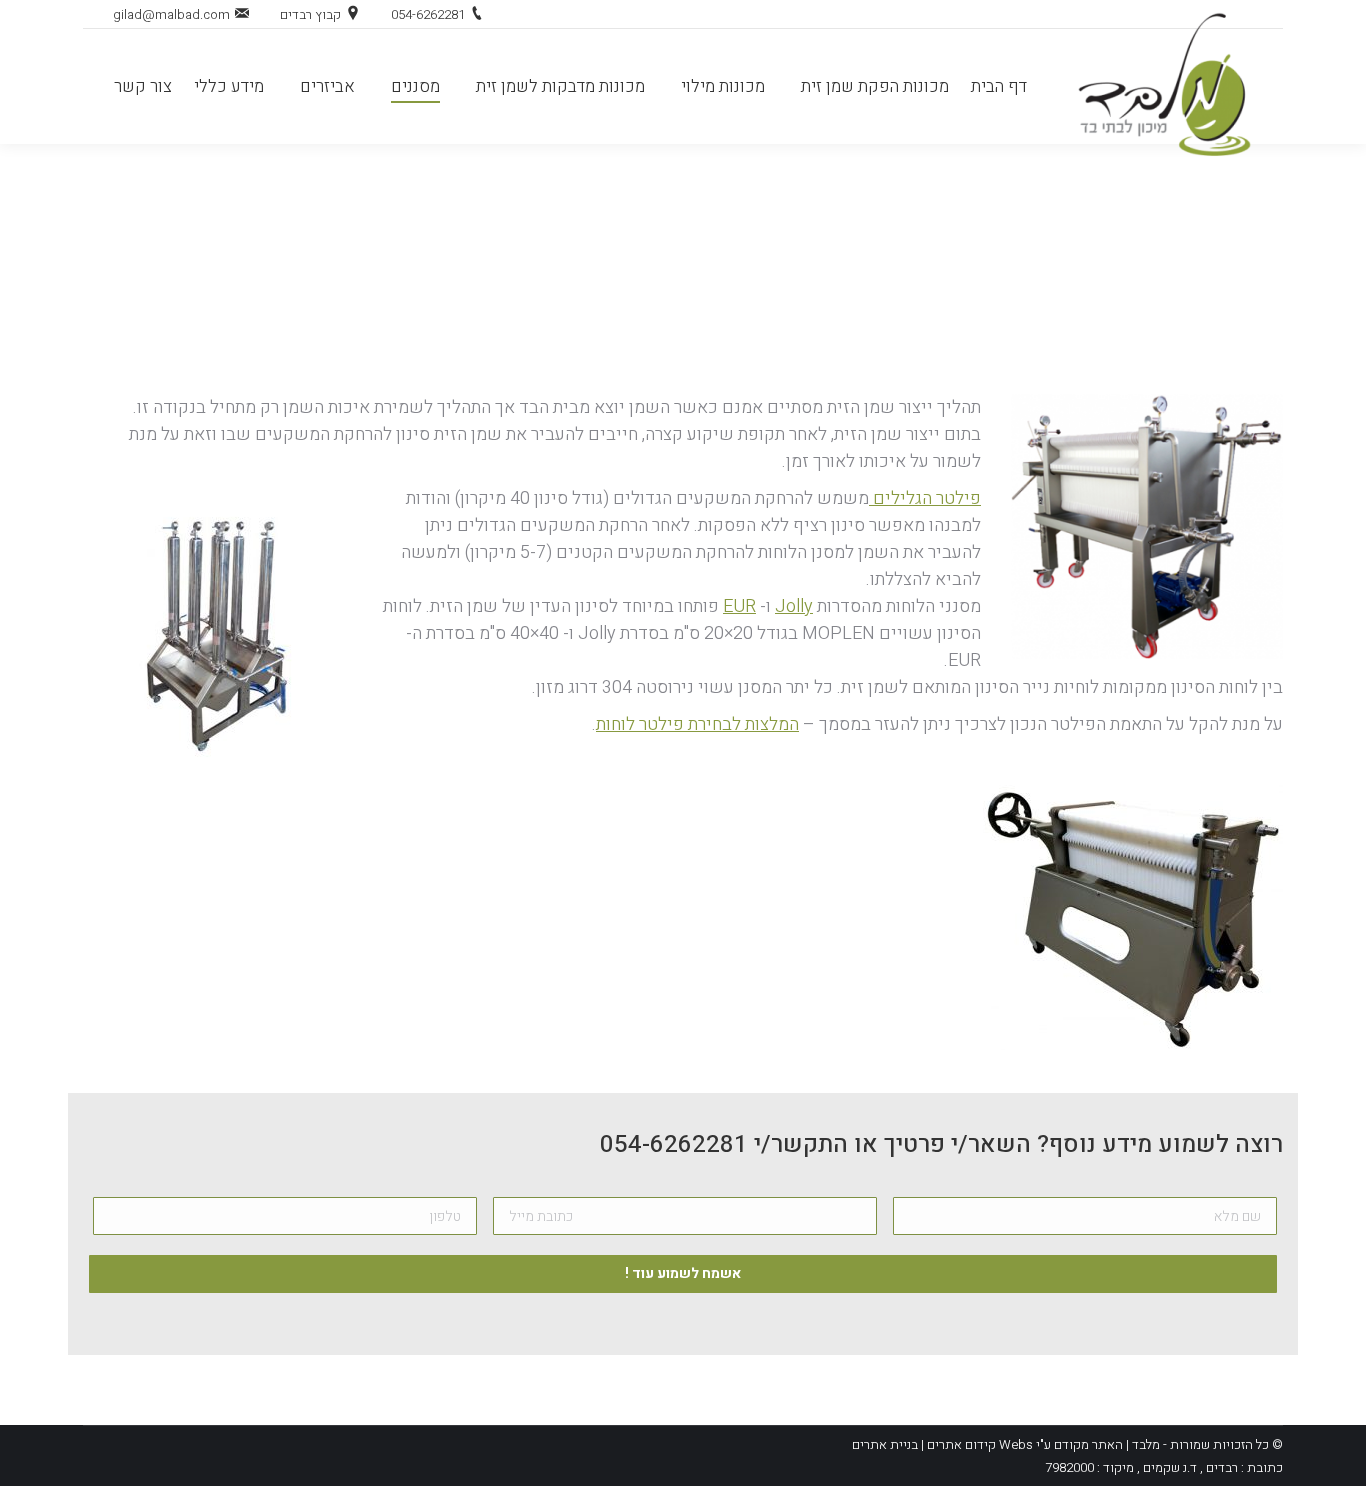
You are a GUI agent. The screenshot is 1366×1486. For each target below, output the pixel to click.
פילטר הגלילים (925, 498)
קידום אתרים (960, 1444)
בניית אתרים (885, 1444)
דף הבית (711, 260)
